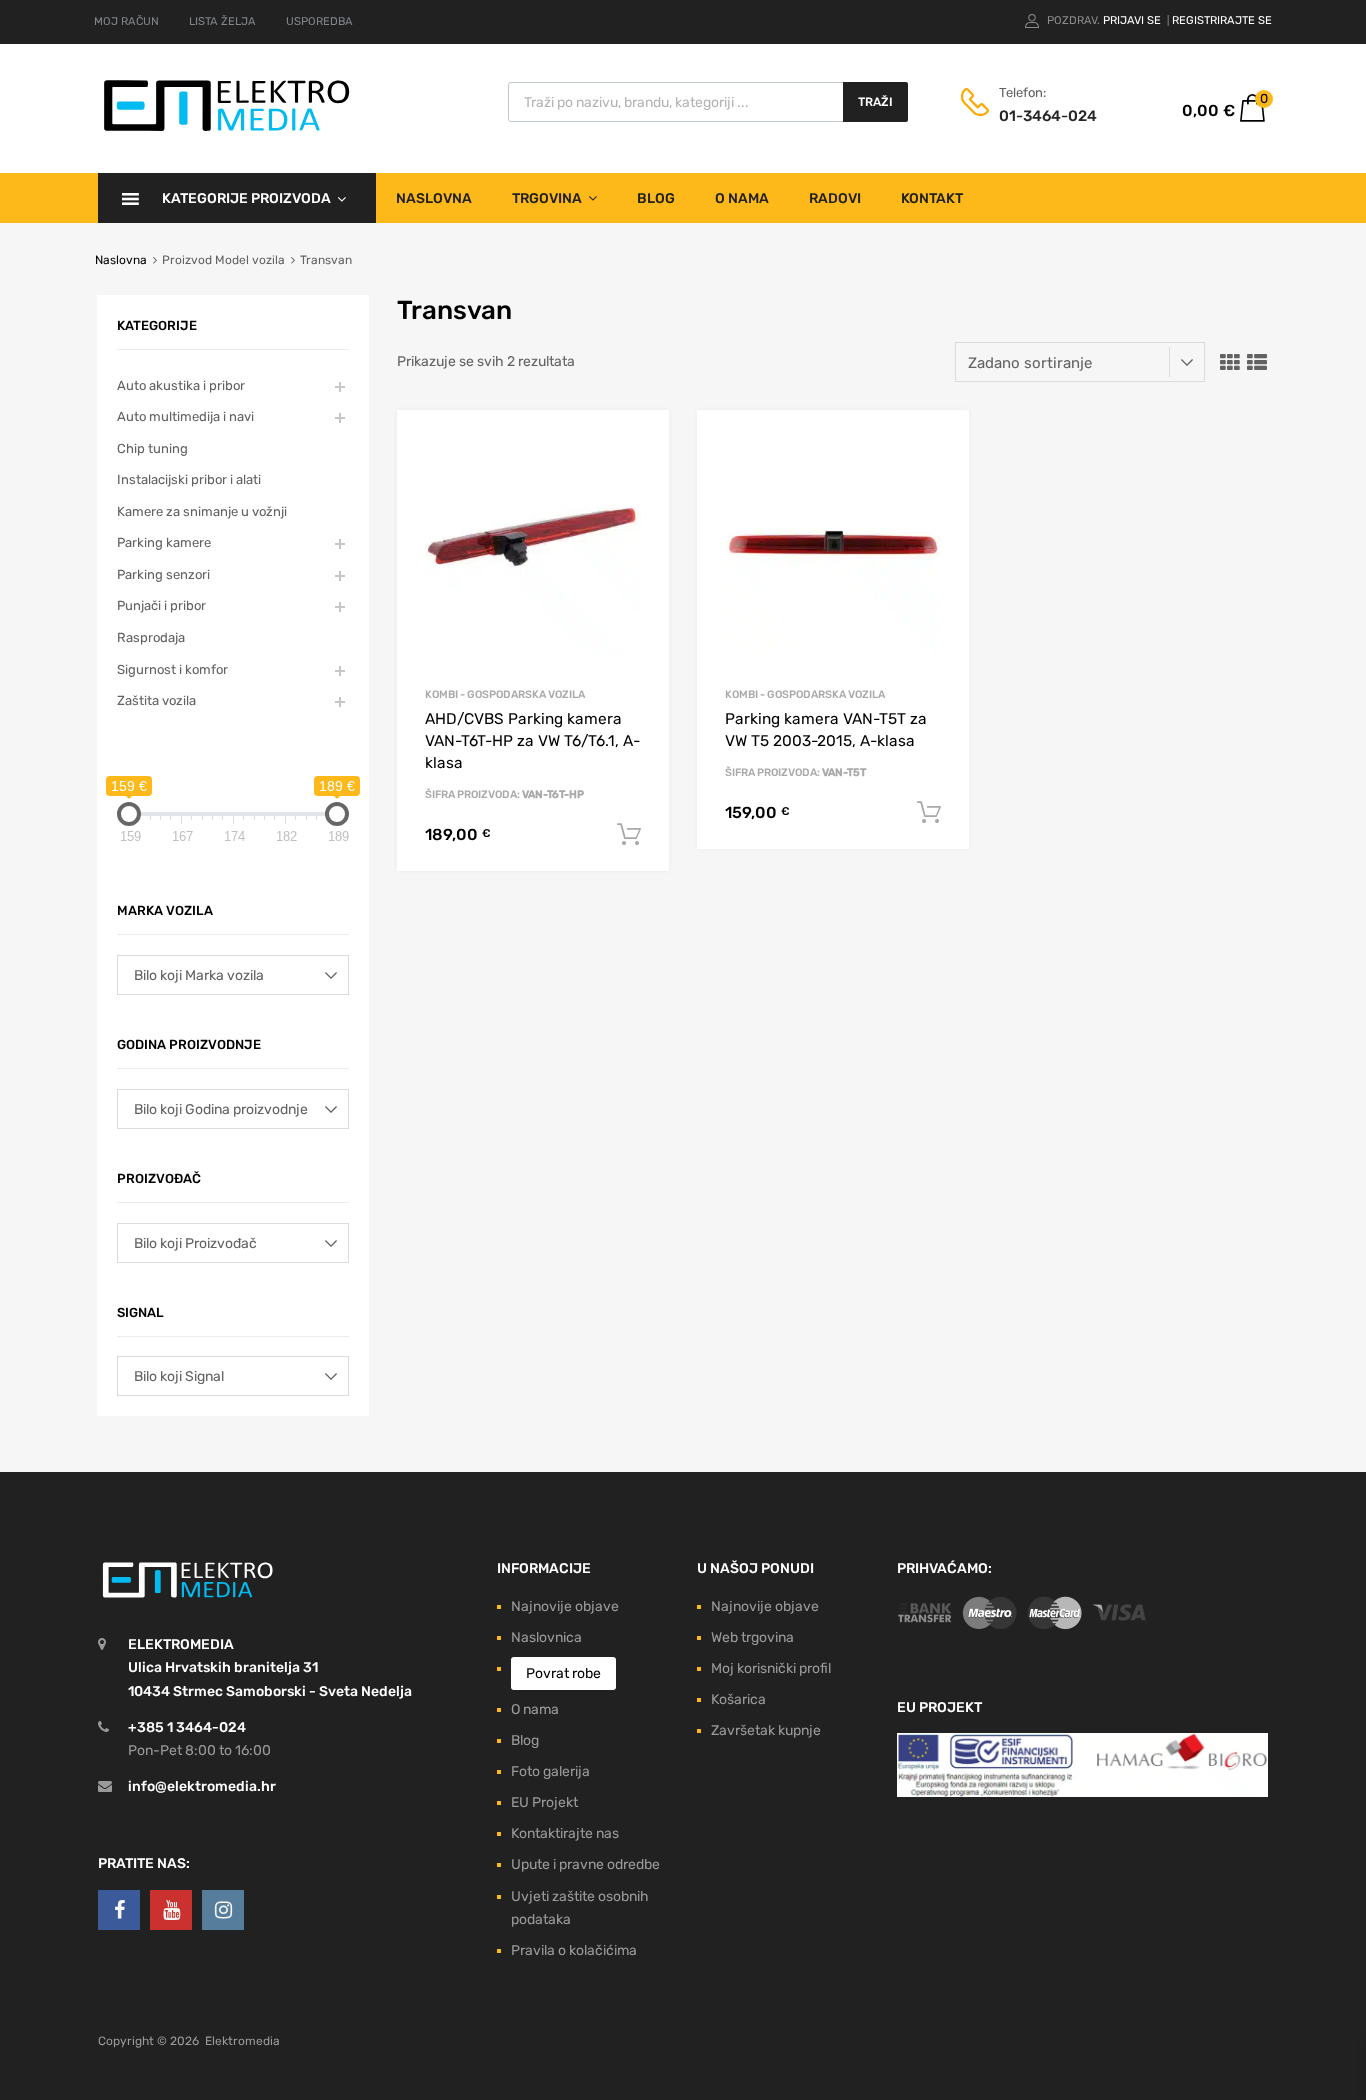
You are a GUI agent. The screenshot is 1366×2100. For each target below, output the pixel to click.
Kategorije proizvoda (246, 198)
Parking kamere (164, 542)
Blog (656, 198)
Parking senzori (163, 574)
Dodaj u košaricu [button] (629, 835)
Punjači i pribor (161, 605)
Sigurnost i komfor (172, 669)
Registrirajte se (1222, 20)
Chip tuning (152, 448)
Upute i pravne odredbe (585, 1864)
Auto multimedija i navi (185, 416)
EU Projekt (544, 1802)
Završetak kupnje (766, 1730)
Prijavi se (1133, 20)
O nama (742, 198)
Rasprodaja (151, 637)
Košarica (738, 1699)
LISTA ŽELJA (222, 21)
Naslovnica (546, 1637)
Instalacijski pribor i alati (189, 479)
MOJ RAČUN (126, 21)
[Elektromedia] (227, 131)
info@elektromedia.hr (202, 1786)
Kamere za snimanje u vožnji (202, 511)
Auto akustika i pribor (181, 385)
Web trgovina (752, 1637)
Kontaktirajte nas (565, 1833)
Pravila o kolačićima (574, 1950)
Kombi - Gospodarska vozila (505, 694)
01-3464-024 (1048, 116)
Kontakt (932, 198)
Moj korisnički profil (771, 1668)
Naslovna (434, 198)
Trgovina (547, 198)
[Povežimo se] (119, 1910)
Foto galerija (550, 1771)
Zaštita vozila (156, 700)
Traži (875, 102)
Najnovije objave (565, 1606)
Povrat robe (563, 1673)
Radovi (835, 198)
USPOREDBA (319, 21)
